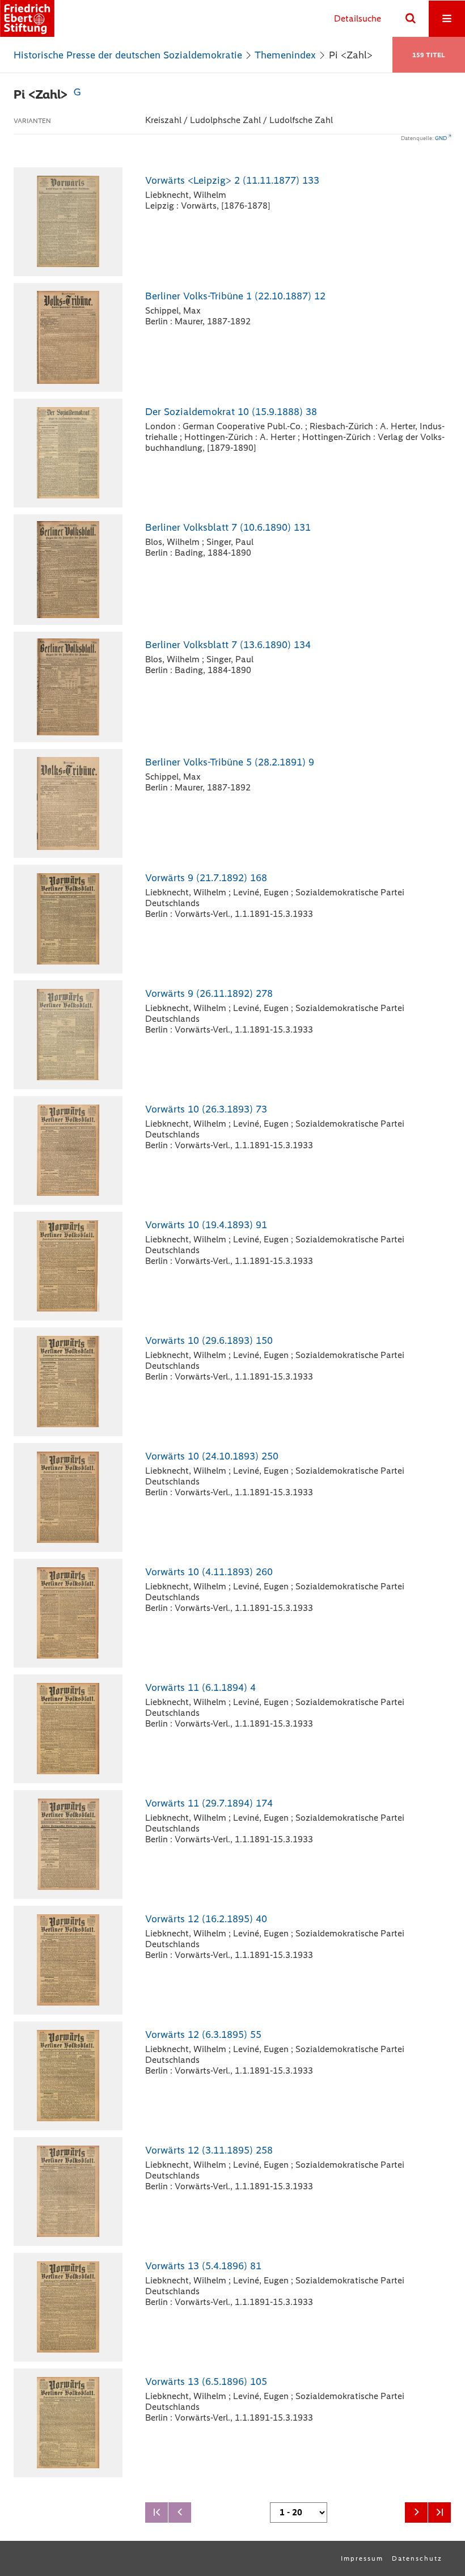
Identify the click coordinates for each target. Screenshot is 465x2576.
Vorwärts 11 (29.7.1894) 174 (209, 1803)
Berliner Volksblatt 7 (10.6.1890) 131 (228, 527)
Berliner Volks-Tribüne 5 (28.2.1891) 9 (230, 762)
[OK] (411, 19)
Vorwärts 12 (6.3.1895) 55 (203, 2034)
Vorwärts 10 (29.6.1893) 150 (209, 1340)
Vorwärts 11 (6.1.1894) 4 (200, 1687)
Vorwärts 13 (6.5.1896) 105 (206, 2382)
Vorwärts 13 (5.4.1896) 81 (203, 2266)
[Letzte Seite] (439, 2512)
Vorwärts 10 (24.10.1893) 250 (212, 1456)
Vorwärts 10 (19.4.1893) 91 (206, 1225)
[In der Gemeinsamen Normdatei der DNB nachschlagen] (77, 94)
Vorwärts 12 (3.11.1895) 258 (209, 2150)
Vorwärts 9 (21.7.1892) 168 (206, 878)
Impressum (362, 2558)
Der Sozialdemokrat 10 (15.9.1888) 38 (231, 412)
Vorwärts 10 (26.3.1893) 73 (206, 1109)
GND (441, 138)
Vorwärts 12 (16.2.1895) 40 (206, 1919)
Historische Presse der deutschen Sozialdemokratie (128, 55)
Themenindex (285, 55)
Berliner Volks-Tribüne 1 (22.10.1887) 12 (235, 296)
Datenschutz (417, 2558)
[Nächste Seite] (416, 2512)
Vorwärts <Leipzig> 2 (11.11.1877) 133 (232, 180)
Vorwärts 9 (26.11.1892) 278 (209, 993)
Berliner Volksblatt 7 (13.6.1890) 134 (228, 645)
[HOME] (27, 18)
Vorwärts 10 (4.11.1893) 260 (209, 1572)
